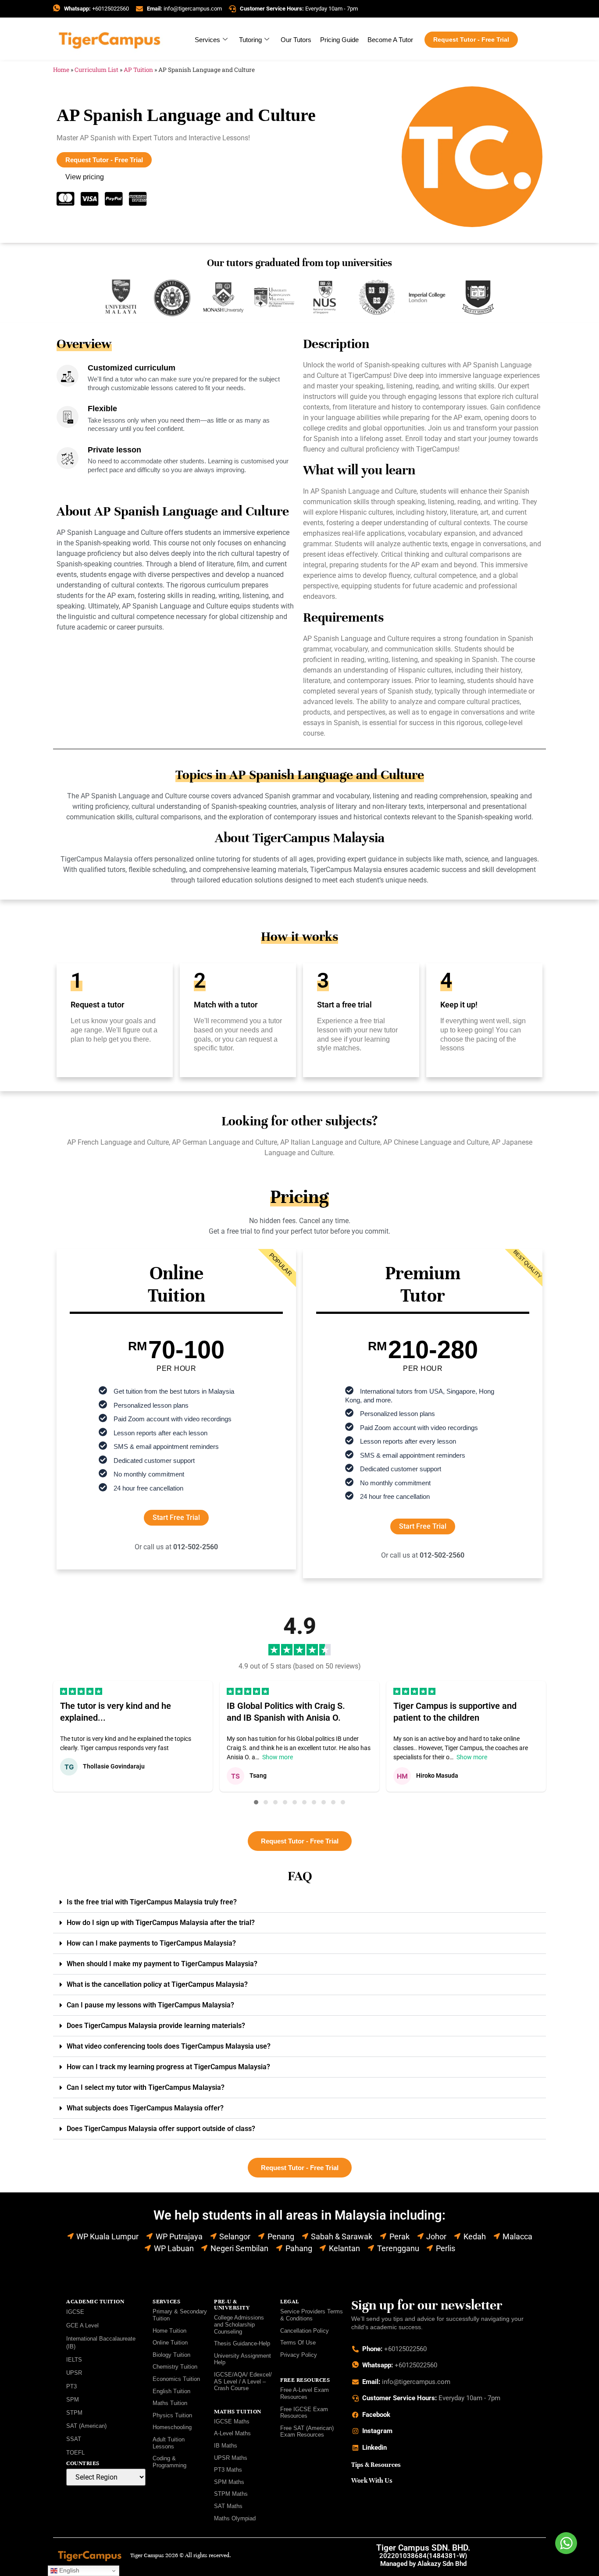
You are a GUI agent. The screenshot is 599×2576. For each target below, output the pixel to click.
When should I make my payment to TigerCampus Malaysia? (162, 1964)
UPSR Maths (231, 2458)
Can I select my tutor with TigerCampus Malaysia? (146, 2087)
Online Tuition (170, 2343)
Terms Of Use (298, 2343)
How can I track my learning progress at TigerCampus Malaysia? (168, 2067)
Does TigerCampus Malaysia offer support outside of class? (161, 2129)
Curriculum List (96, 70)
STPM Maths (231, 2494)
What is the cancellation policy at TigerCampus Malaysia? (157, 1984)
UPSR (74, 2373)
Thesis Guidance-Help (242, 2343)
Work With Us (372, 2480)
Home (61, 70)
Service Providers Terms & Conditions (312, 2315)
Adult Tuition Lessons (169, 2443)
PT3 (71, 2386)
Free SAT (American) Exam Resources (307, 2432)
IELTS (74, 2360)
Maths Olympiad (235, 2518)
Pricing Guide (339, 40)
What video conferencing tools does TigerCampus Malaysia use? (169, 2046)
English (68, 2570)
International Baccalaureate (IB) (101, 2343)
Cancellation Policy (305, 2331)
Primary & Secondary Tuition (180, 2315)
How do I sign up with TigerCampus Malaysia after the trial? (161, 1923)
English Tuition (171, 2391)
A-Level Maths (232, 2433)
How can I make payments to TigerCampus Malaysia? (151, 1943)
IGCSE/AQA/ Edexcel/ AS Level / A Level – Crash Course (243, 2381)
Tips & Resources (376, 2465)
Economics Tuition (176, 2379)
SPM (73, 2400)
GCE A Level (82, 2325)
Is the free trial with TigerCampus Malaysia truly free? (152, 1902)
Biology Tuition (171, 2355)
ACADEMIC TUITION (95, 2302)
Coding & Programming (169, 2462)
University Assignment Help (242, 2359)
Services (207, 40)
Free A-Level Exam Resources (305, 2393)
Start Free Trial (176, 1517)
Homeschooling (172, 2427)
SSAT (74, 2439)
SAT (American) (86, 2426)
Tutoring (250, 40)
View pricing (85, 177)
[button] (256, 1802)
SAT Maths (228, 2506)
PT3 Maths (228, 2470)
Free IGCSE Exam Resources (304, 2413)
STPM (74, 2413)
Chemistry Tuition (175, 2367)
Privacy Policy (299, 2355)
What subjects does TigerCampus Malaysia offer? (145, 2108)
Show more (278, 1757)
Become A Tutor (390, 40)
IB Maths (226, 2446)
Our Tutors (296, 40)
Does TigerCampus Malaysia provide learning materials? (156, 2026)
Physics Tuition (172, 2415)
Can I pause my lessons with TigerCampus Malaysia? (150, 2005)
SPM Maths (229, 2482)
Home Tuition (169, 2331)
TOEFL (75, 2453)
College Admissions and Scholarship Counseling (239, 2324)
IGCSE (75, 2312)
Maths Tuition (170, 2403)
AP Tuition (138, 70)
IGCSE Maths (232, 2421)
